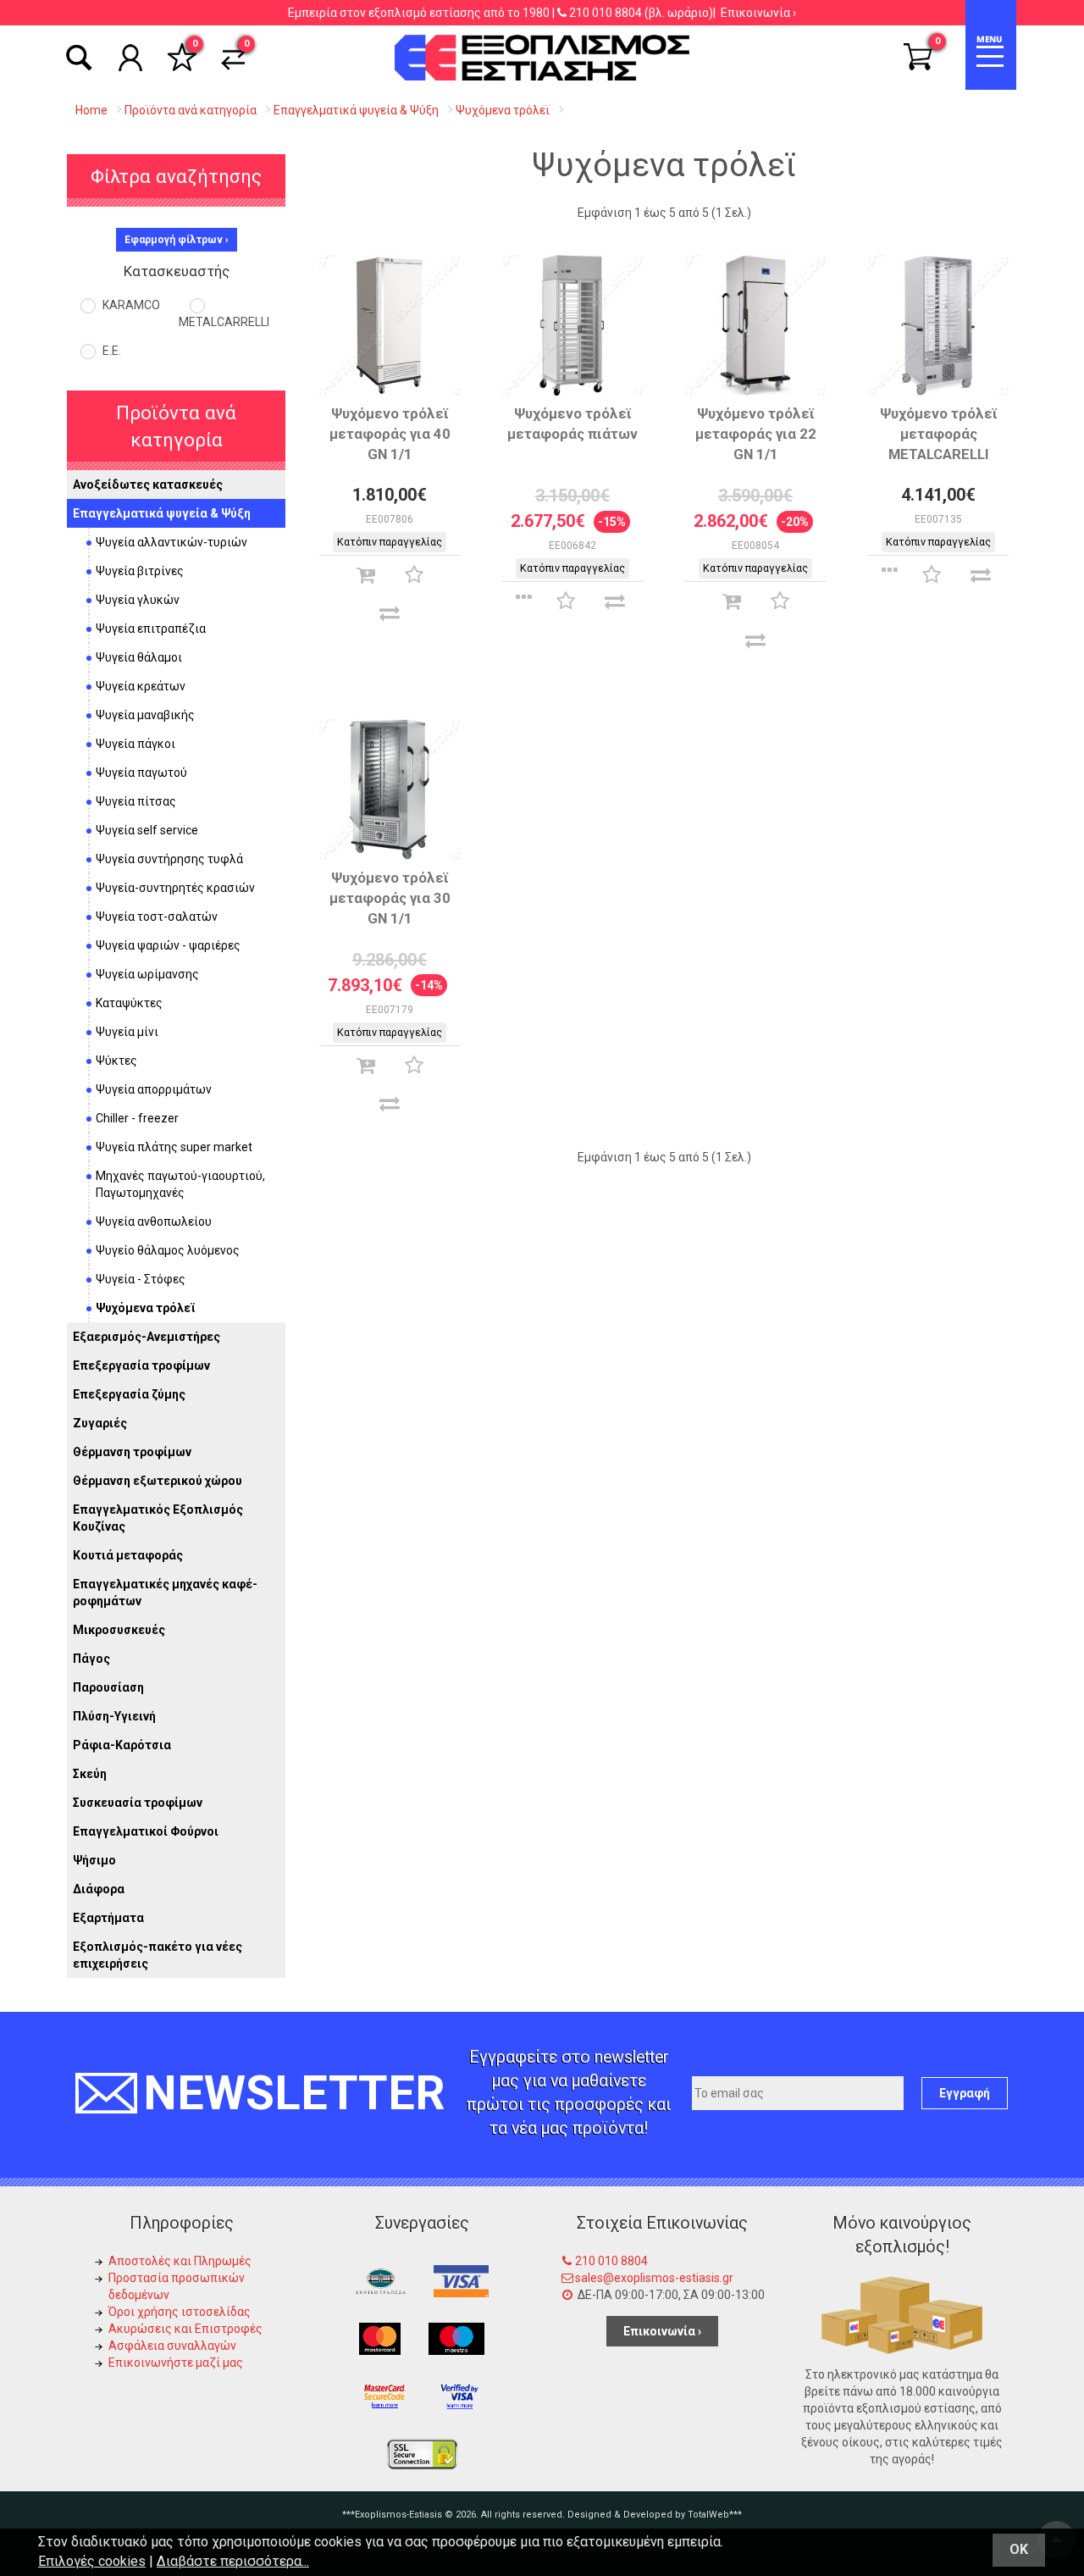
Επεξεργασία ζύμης (129, 1394)
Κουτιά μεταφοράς (128, 1555)
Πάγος (91, 1659)
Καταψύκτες (129, 1003)
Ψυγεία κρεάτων (141, 686)
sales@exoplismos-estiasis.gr (654, 2278)
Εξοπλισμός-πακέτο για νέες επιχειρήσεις (158, 1955)
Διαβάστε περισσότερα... (233, 2561)
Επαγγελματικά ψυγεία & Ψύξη (162, 513)
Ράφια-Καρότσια (122, 1745)
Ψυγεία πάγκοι (135, 744)
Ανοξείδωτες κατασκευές (148, 485)
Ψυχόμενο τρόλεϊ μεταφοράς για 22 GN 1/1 (756, 434)
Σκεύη (90, 1774)
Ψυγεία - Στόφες (141, 1279)
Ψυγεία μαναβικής (145, 715)
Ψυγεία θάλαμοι (139, 657)
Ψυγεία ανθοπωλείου (154, 1222)
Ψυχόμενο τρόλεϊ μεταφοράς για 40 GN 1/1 (390, 434)
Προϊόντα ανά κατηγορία (176, 426)
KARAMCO (130, 305)
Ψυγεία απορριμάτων (154, 1089)
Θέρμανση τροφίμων (132, 1452)
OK (1019, 2549)
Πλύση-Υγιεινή (114, 1716)
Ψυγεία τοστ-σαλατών (157, 917)
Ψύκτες (116, 1061)
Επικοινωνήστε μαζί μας (176, 2363)
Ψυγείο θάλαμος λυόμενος (168, 1250)
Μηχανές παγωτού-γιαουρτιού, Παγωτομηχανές (180, 1184)
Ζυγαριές (100, 1423)
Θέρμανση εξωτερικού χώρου (158, 1481)
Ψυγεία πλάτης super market (174, 1147)
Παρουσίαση (108, 1687)
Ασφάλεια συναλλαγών (172, 2346)
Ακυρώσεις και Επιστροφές (185, 2329)
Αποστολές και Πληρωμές (180, 2261)
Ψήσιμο (94, 1860)
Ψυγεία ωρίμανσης (147, 974)
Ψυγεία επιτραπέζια (151, 629)
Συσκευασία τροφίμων (138, 1803)
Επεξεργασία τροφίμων (141, 1366)
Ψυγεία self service (147, 830)
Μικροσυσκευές (119, 1630)
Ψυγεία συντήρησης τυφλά (169, 859)
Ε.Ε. (111, 351)
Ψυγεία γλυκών (138, 600)
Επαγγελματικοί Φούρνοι (146, 1831)
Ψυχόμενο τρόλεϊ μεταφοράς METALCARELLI (939, 434)
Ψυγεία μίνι (127, 1032)
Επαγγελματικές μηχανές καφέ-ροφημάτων (165, 1593)
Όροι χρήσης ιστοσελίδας (180, 2312)
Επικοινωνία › (758, 13)
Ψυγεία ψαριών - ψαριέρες (168, 945)
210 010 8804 (606, 13)
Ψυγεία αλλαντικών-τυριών (171, 542)
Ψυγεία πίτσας (136, 801)
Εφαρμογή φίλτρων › (177, 240)
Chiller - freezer (137, 1118)
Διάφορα (99, 1889)
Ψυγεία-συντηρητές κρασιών (175, 888)
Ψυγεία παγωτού (141, 773)
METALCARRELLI (224, 322)
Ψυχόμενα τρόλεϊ (146, 1308)
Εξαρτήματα (108, 1918)
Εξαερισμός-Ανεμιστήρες (147, 1337)
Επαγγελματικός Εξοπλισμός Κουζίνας (158, 1518)
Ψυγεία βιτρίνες (140, 571)
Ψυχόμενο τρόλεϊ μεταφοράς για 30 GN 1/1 (390, 898)
